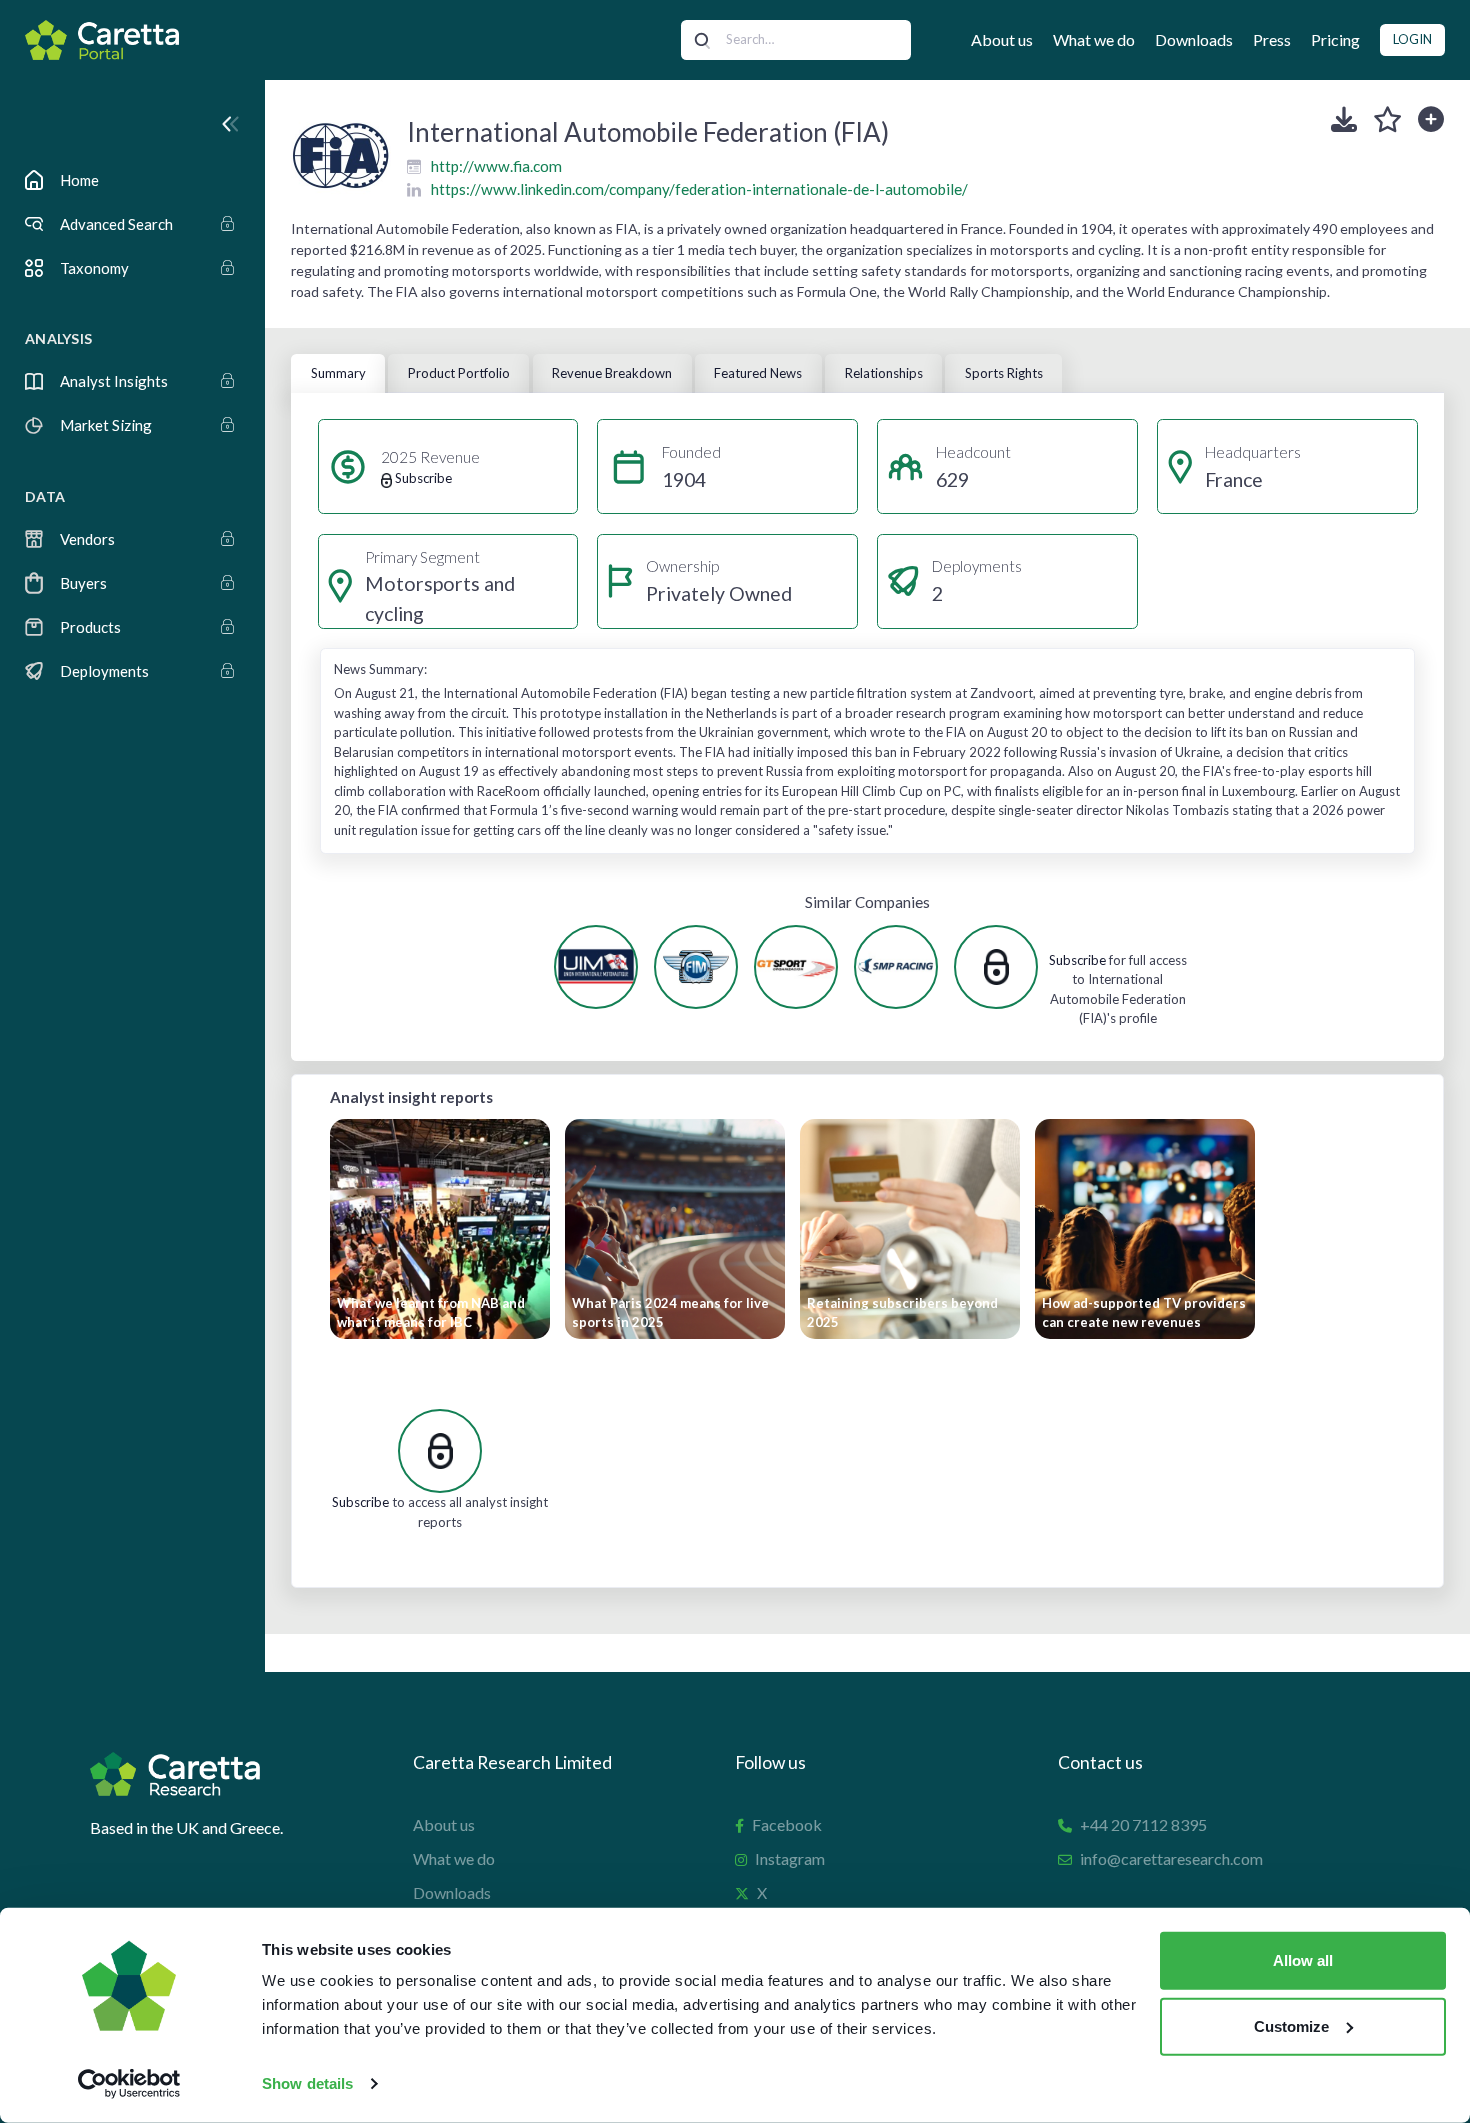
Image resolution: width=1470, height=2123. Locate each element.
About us (1002, 39)
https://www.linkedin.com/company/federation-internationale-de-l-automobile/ (699, 189)
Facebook (787, 1824)
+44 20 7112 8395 (1143, 1824)
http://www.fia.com (496, 166)
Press (1272, 39)
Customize (1291, 2025)
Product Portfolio (459, 373)
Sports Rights (1004, 373)
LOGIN (1412, 39)
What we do (1094, 39)
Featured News (758, 373)
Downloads (1194, 39)
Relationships (884, 373)
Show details (307, 2083)
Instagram (790, 1858)
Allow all (1303, 1960)
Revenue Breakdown (612, 373)
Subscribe (1077, 960)
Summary (338, 373)
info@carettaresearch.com (1171, 1858)
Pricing (1335, 39)
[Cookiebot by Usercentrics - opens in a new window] (129, 2084)
